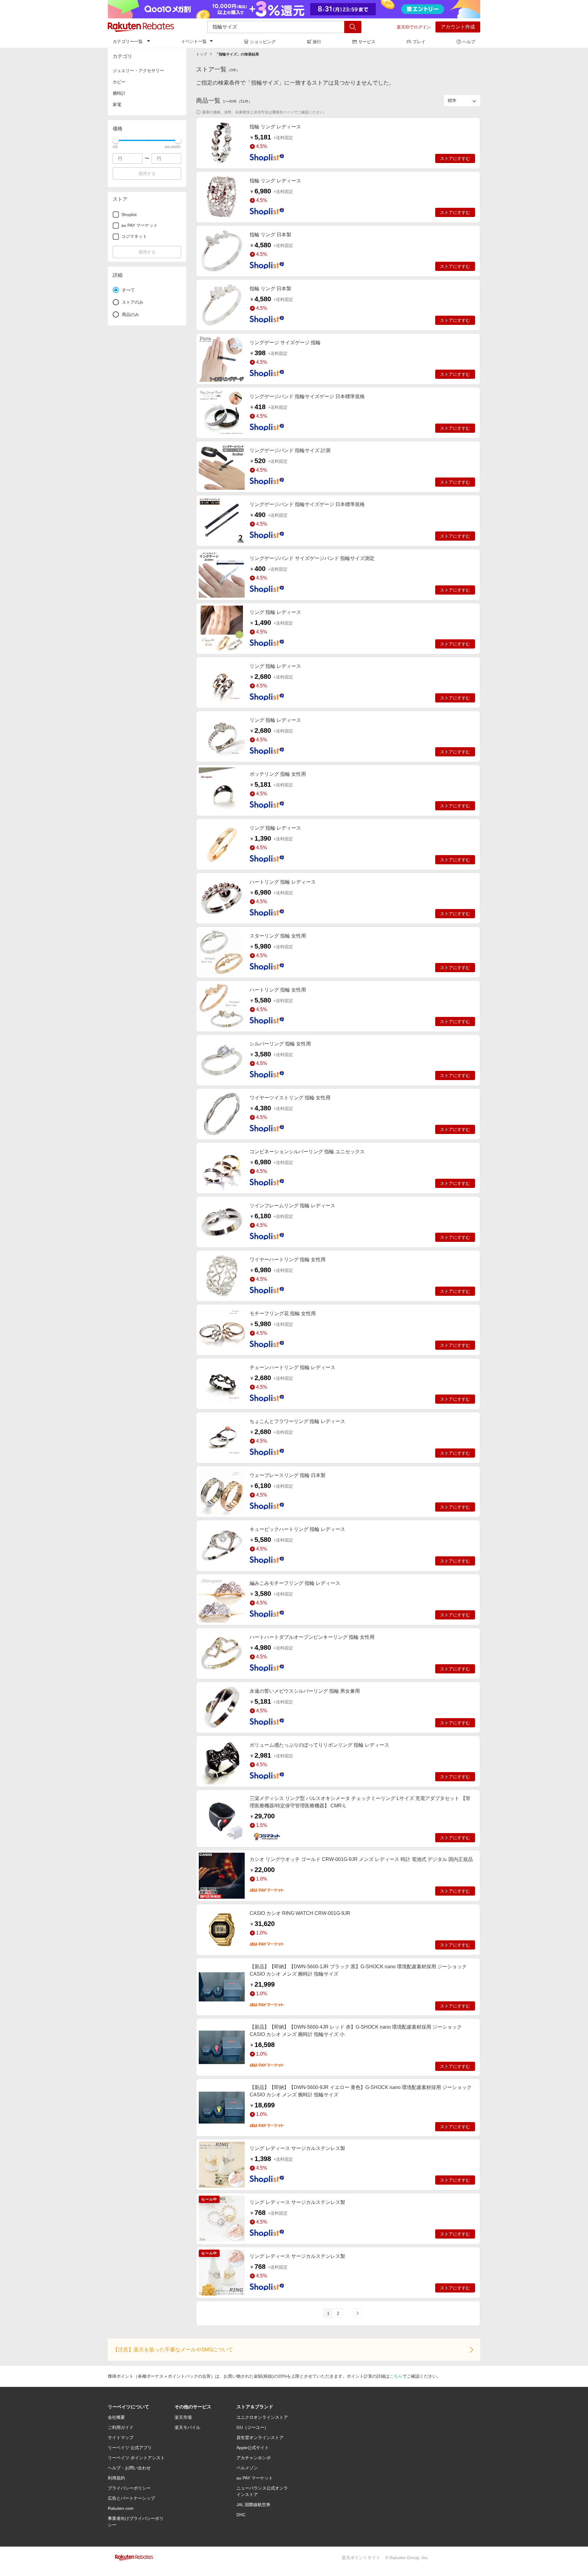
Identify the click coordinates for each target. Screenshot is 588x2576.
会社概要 (116, 2417)
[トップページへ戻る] (141, 27)
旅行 (317, 42)
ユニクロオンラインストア (262, 2417)
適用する (147, 173)
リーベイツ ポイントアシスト (136, 2458)
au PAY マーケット (255, 2478)
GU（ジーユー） (253, 2427)
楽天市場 (183, 2417)
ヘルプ (469, 42)
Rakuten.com (121, 2508)
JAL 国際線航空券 (253, 2505)
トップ (202, 54)
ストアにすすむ (455, 158)
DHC (241, 2515)
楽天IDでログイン (414, 27)
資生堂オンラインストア (260, 2437)
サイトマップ (121, 2437)
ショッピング (263, 42)
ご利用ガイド (121, 2427)
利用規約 (116, 2478)
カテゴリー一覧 (128, 41)
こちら (396, 2376)
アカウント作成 (458, 27)
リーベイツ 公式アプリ (130, 2448)
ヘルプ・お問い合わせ (129, 2468)
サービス (367, 42)
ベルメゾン (247, 2468)
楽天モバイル (187, 2427)
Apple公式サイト (253, 2448)
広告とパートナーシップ (131, 2498)
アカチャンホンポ (254, 2458)
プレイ (419, 42)
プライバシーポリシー (129, 2488)
